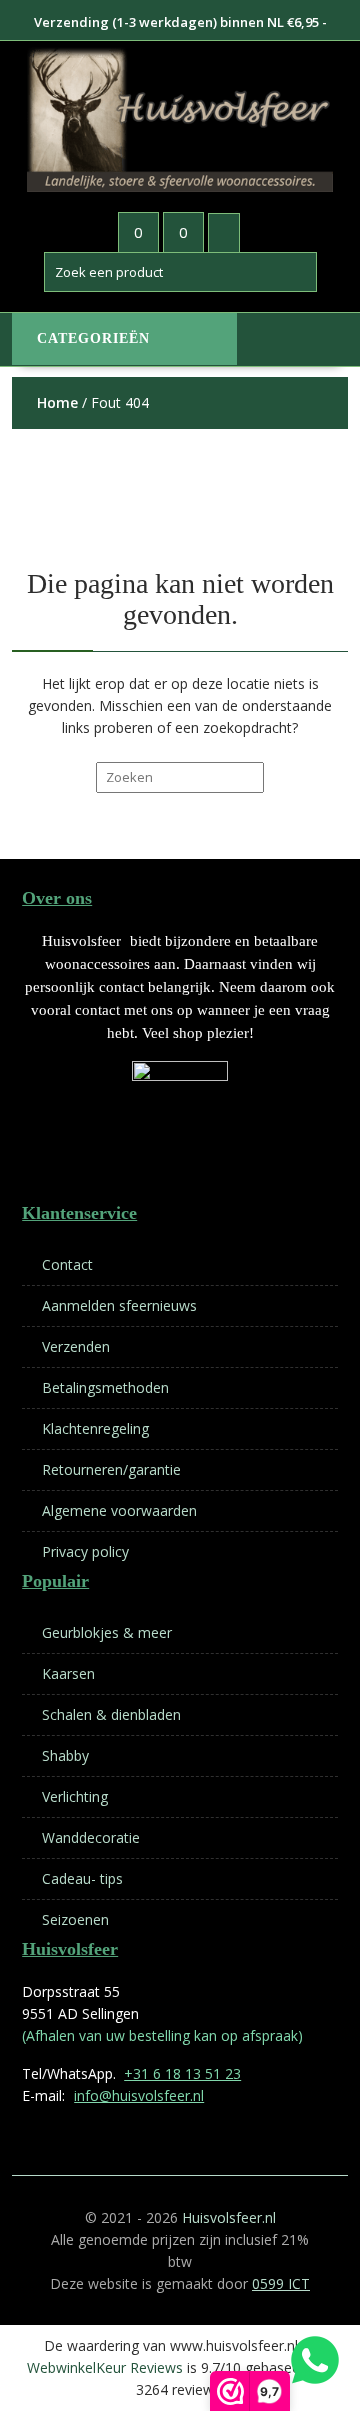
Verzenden (76, 1346)
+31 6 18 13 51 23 (182, 2073)
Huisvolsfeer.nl (229, 2217)
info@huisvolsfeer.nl (139, 2095)
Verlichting (75, 1796)
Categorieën (93, 338)
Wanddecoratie (91, 1837)
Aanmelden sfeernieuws (119, 1305)
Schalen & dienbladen (111, 1714)
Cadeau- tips (82, 1878)
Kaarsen (68, 1673)
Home (57, 402)
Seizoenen (75, 1919)
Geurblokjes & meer (107, 1632)
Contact (67, 1264)
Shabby (65, 1755)
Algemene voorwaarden (119, 1510)
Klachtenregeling (95, 1428)
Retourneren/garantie (111, 1469)
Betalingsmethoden (105, 1387)
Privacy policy (85, 1551)
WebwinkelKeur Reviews (105, 2367)
